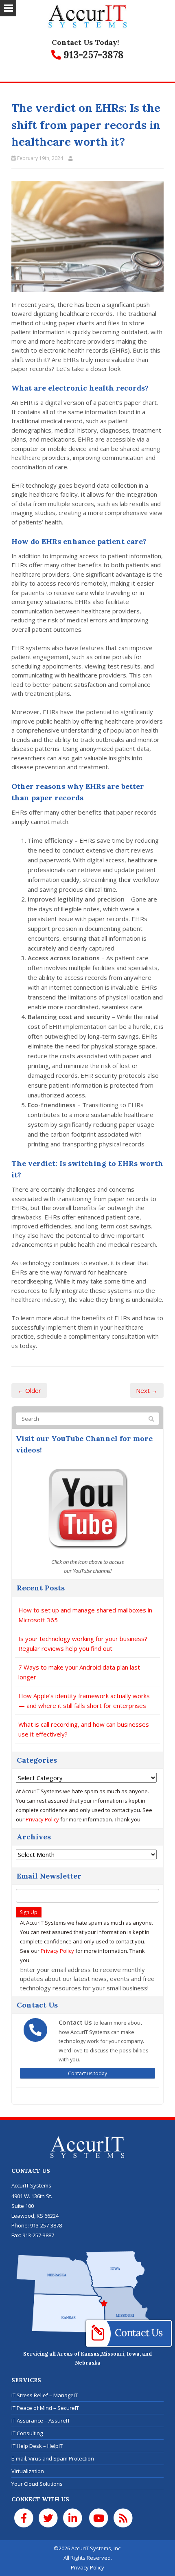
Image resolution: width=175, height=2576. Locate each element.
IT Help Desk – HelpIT (37, 2446)
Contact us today (87, 2073)
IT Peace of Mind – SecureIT (45, 2408)
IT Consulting (27, 2433)
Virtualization (28, 2471)
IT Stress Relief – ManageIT (45, 2395)
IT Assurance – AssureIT (41, 2421)
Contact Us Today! (85, 42)
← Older (29, 1390)
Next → (147, 1390)
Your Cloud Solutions (37, 2484)
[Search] (151, 1419)
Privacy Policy (42, 1819)
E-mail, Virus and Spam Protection (53, 2458)
